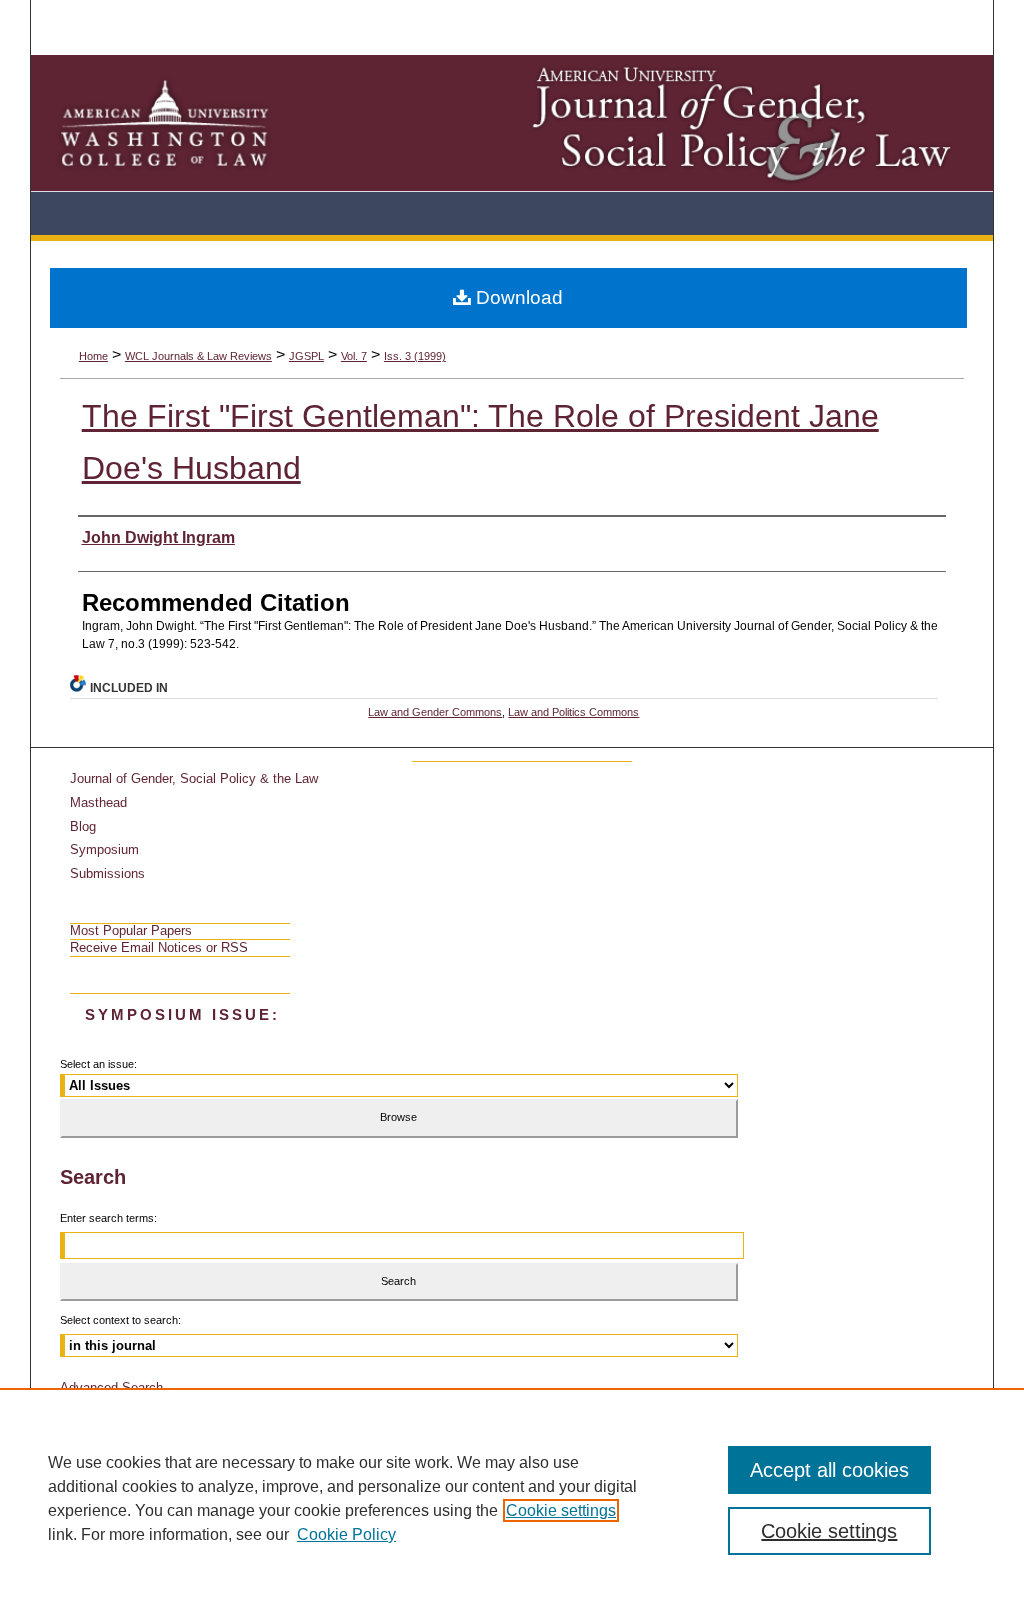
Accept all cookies (829, 1470)
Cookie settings (561, 1510)
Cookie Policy (346, 1534)
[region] (512, 1498)
